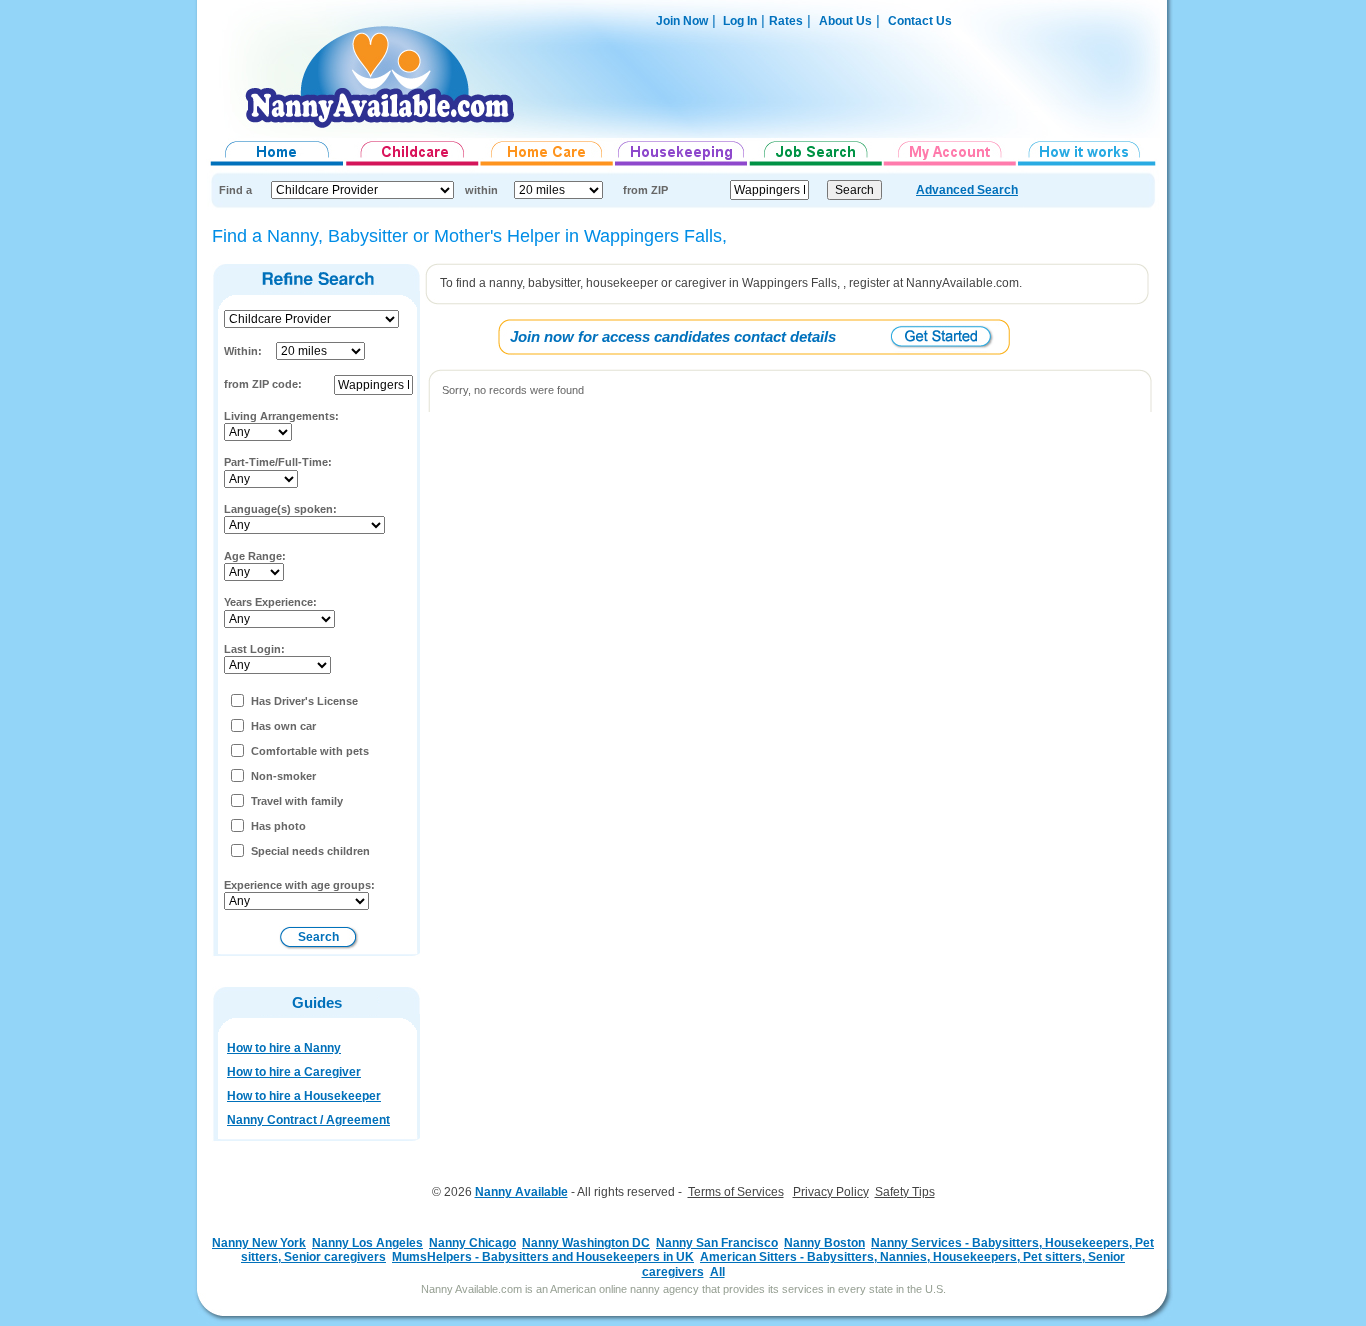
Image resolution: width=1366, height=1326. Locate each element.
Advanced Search (967, 190)
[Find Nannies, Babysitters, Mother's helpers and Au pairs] (412, 166)
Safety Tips (905, 1192)
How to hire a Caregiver (294, 1072)
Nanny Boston (824, 1243)
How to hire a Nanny (284, 1048)
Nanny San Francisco (717, 1243)
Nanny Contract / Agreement (308, 1120)
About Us (845, 21)
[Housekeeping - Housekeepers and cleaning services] (682, 166)
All (717, 1272)
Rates (786, 21)
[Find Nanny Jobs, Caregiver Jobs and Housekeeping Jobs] (816, 166)
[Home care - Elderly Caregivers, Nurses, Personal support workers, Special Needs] (547, 166)
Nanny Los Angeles (367, 1243)
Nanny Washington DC (586, 1243)
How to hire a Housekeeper (304, 1096)
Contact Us (920, 21)
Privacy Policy (831, 1192)
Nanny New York (259, 1243)
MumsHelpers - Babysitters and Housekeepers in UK (543, 1257)
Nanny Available (521, 1192)
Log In (738, 21)
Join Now (682, 21)
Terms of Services (736, 1192)
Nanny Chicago (472, 1243)
